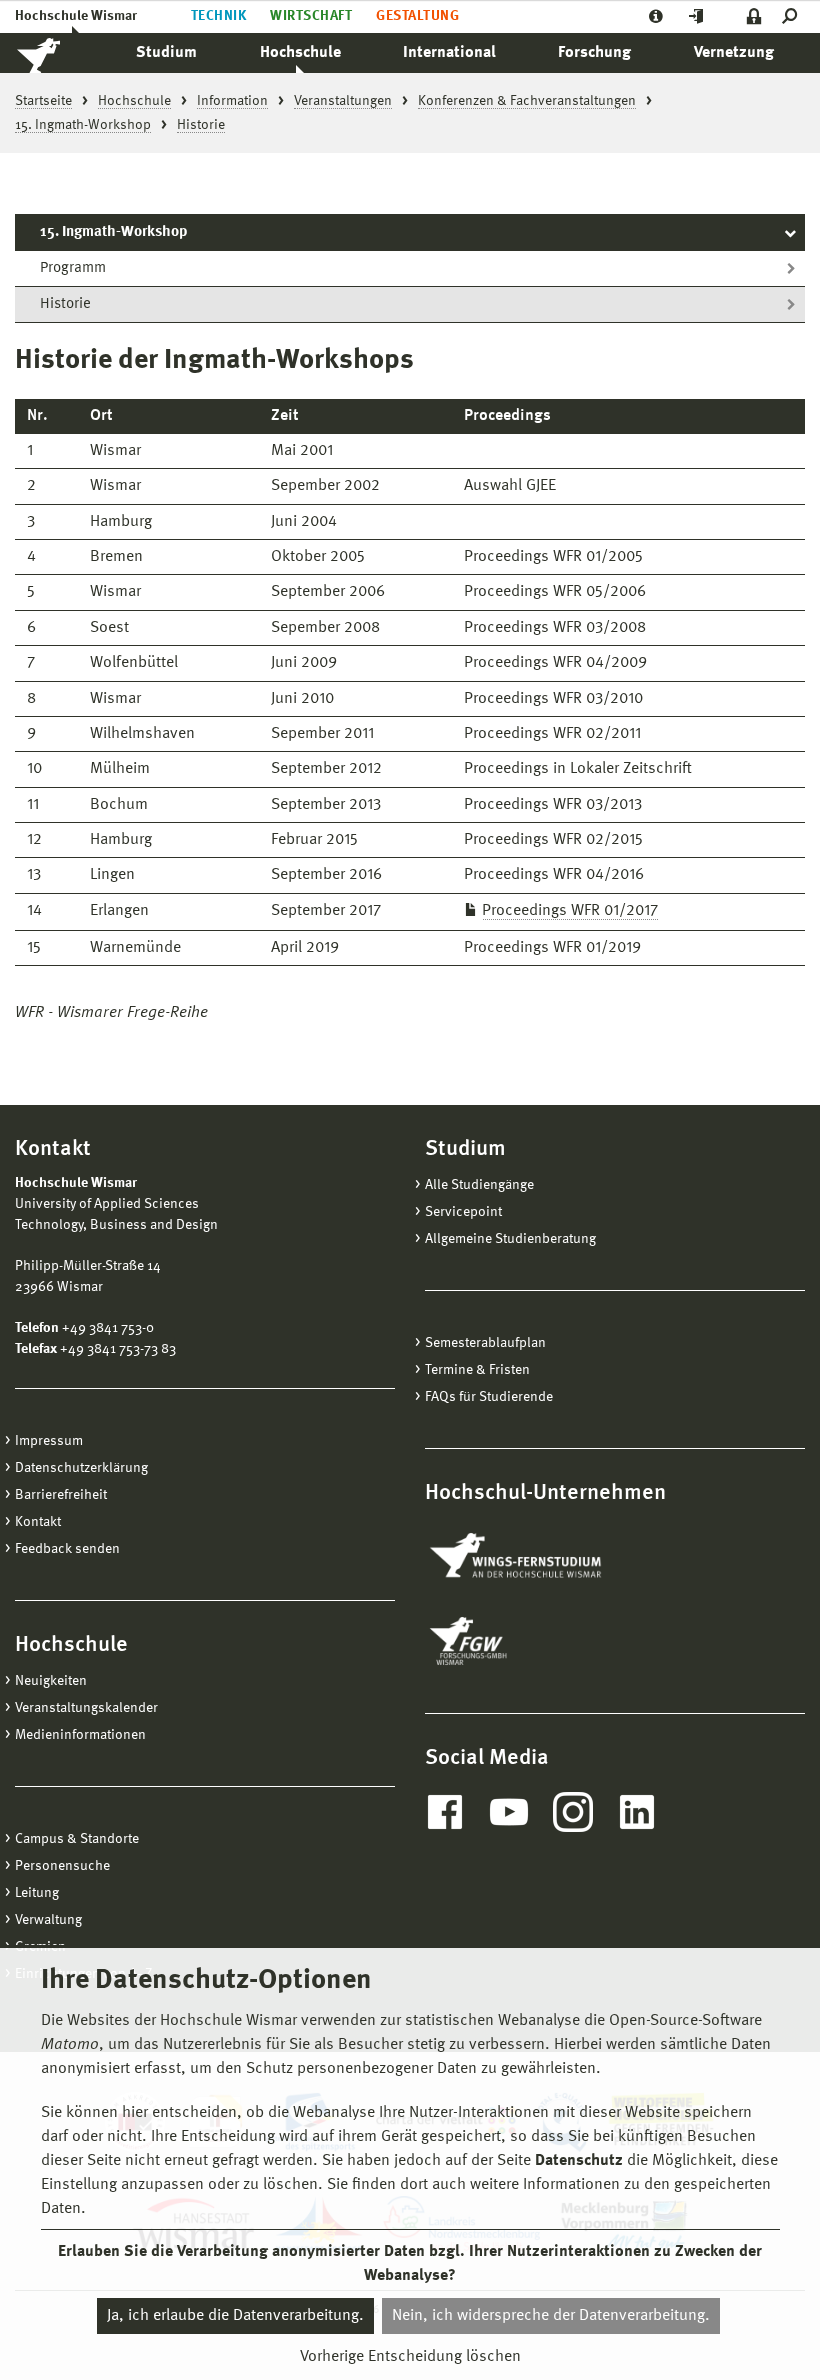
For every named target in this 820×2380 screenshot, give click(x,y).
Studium (166, 53)
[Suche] (793, 16)
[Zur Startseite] (60, 53)
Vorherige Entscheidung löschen (410, 2357)
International (449, 53)
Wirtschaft (311, 16)
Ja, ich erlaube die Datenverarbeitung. (235, 2316)
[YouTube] (509, 1812)
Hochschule (300, 53)
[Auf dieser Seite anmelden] (754, 16)
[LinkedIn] (637, 1812)
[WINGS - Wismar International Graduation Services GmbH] (537, 1557)
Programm (73, 268)
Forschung (594, 53)
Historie (65, 304)
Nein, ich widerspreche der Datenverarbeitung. (551, 2316)
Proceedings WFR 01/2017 (570, 911)
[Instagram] (573, 1812)
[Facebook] (445, 1812)
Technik (218, 16)
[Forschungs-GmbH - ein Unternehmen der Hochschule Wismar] (515, 1641)
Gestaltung (417, 16)
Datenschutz (579, 2161)
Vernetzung (734, 53)
